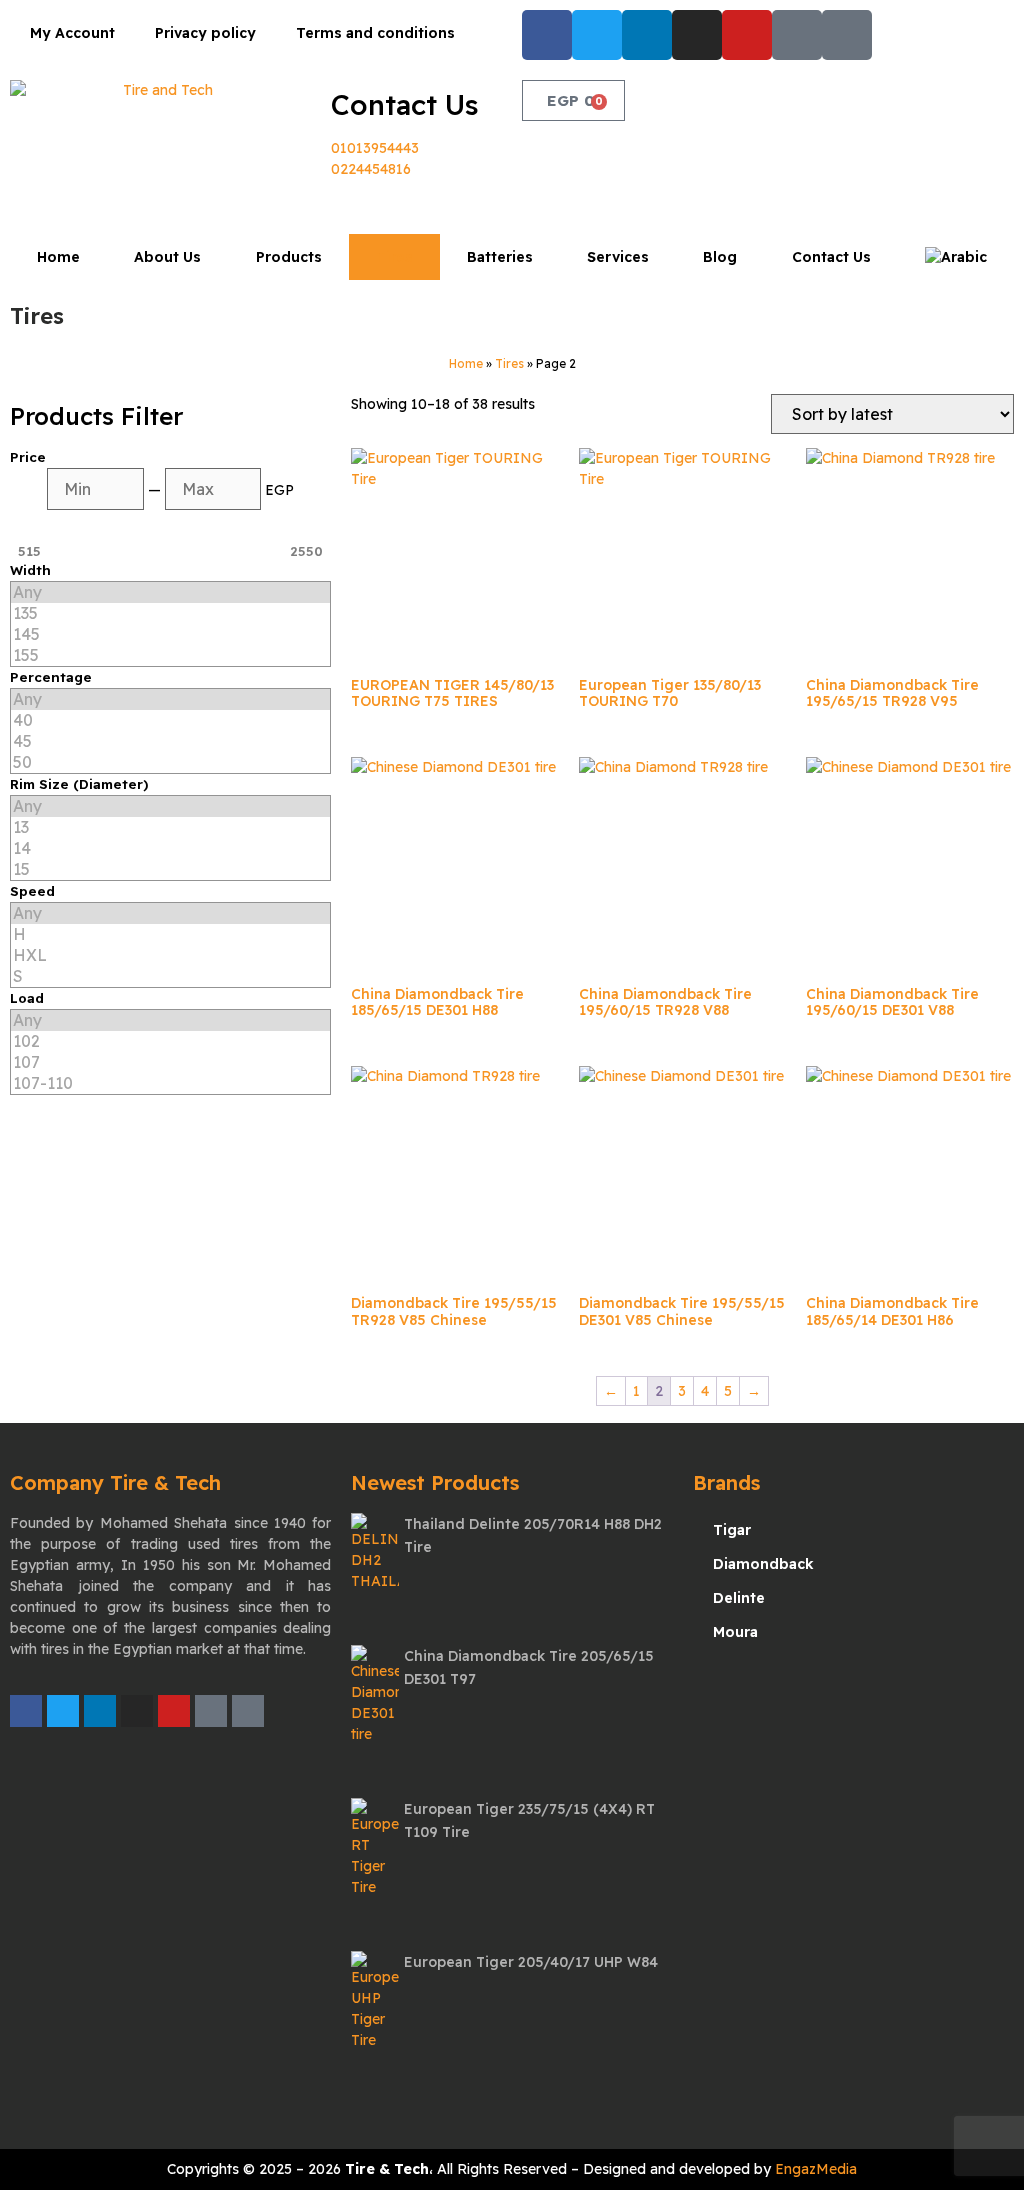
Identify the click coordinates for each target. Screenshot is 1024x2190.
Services (618, 257)
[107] (170, 1062)
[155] (170, 655)
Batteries (500, 257)
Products (289, 257)
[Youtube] (747, 35)
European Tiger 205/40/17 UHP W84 (531, 1962)
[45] (170, 741)
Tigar (732, 1530)
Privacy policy (205, 33)
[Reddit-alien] (847, 35)
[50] (170, 762)
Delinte (739, 1598)
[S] (170, 976)
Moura (735, 1632)
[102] (170, 1041)
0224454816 (371, 169)
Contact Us (404, 104)
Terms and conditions (375, 33)
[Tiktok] (797, 35)
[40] (170, 720)
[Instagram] (697, 35)
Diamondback (763, 1564)
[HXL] (170, 955)
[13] (170, 827)
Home (58, 257)
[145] (170, 634)
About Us (167, 257)
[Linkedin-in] (647, 35)
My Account (72, 33)
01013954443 (375, 148)
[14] (170, 848)
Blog (720, 257)
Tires (394, 257)
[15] (170, 869)
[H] (170, 934)
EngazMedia (816, 2169)
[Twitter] (597, 35)
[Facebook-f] (547, 35)
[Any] (170, 592)
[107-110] (170, 1083)
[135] (170, 613)
